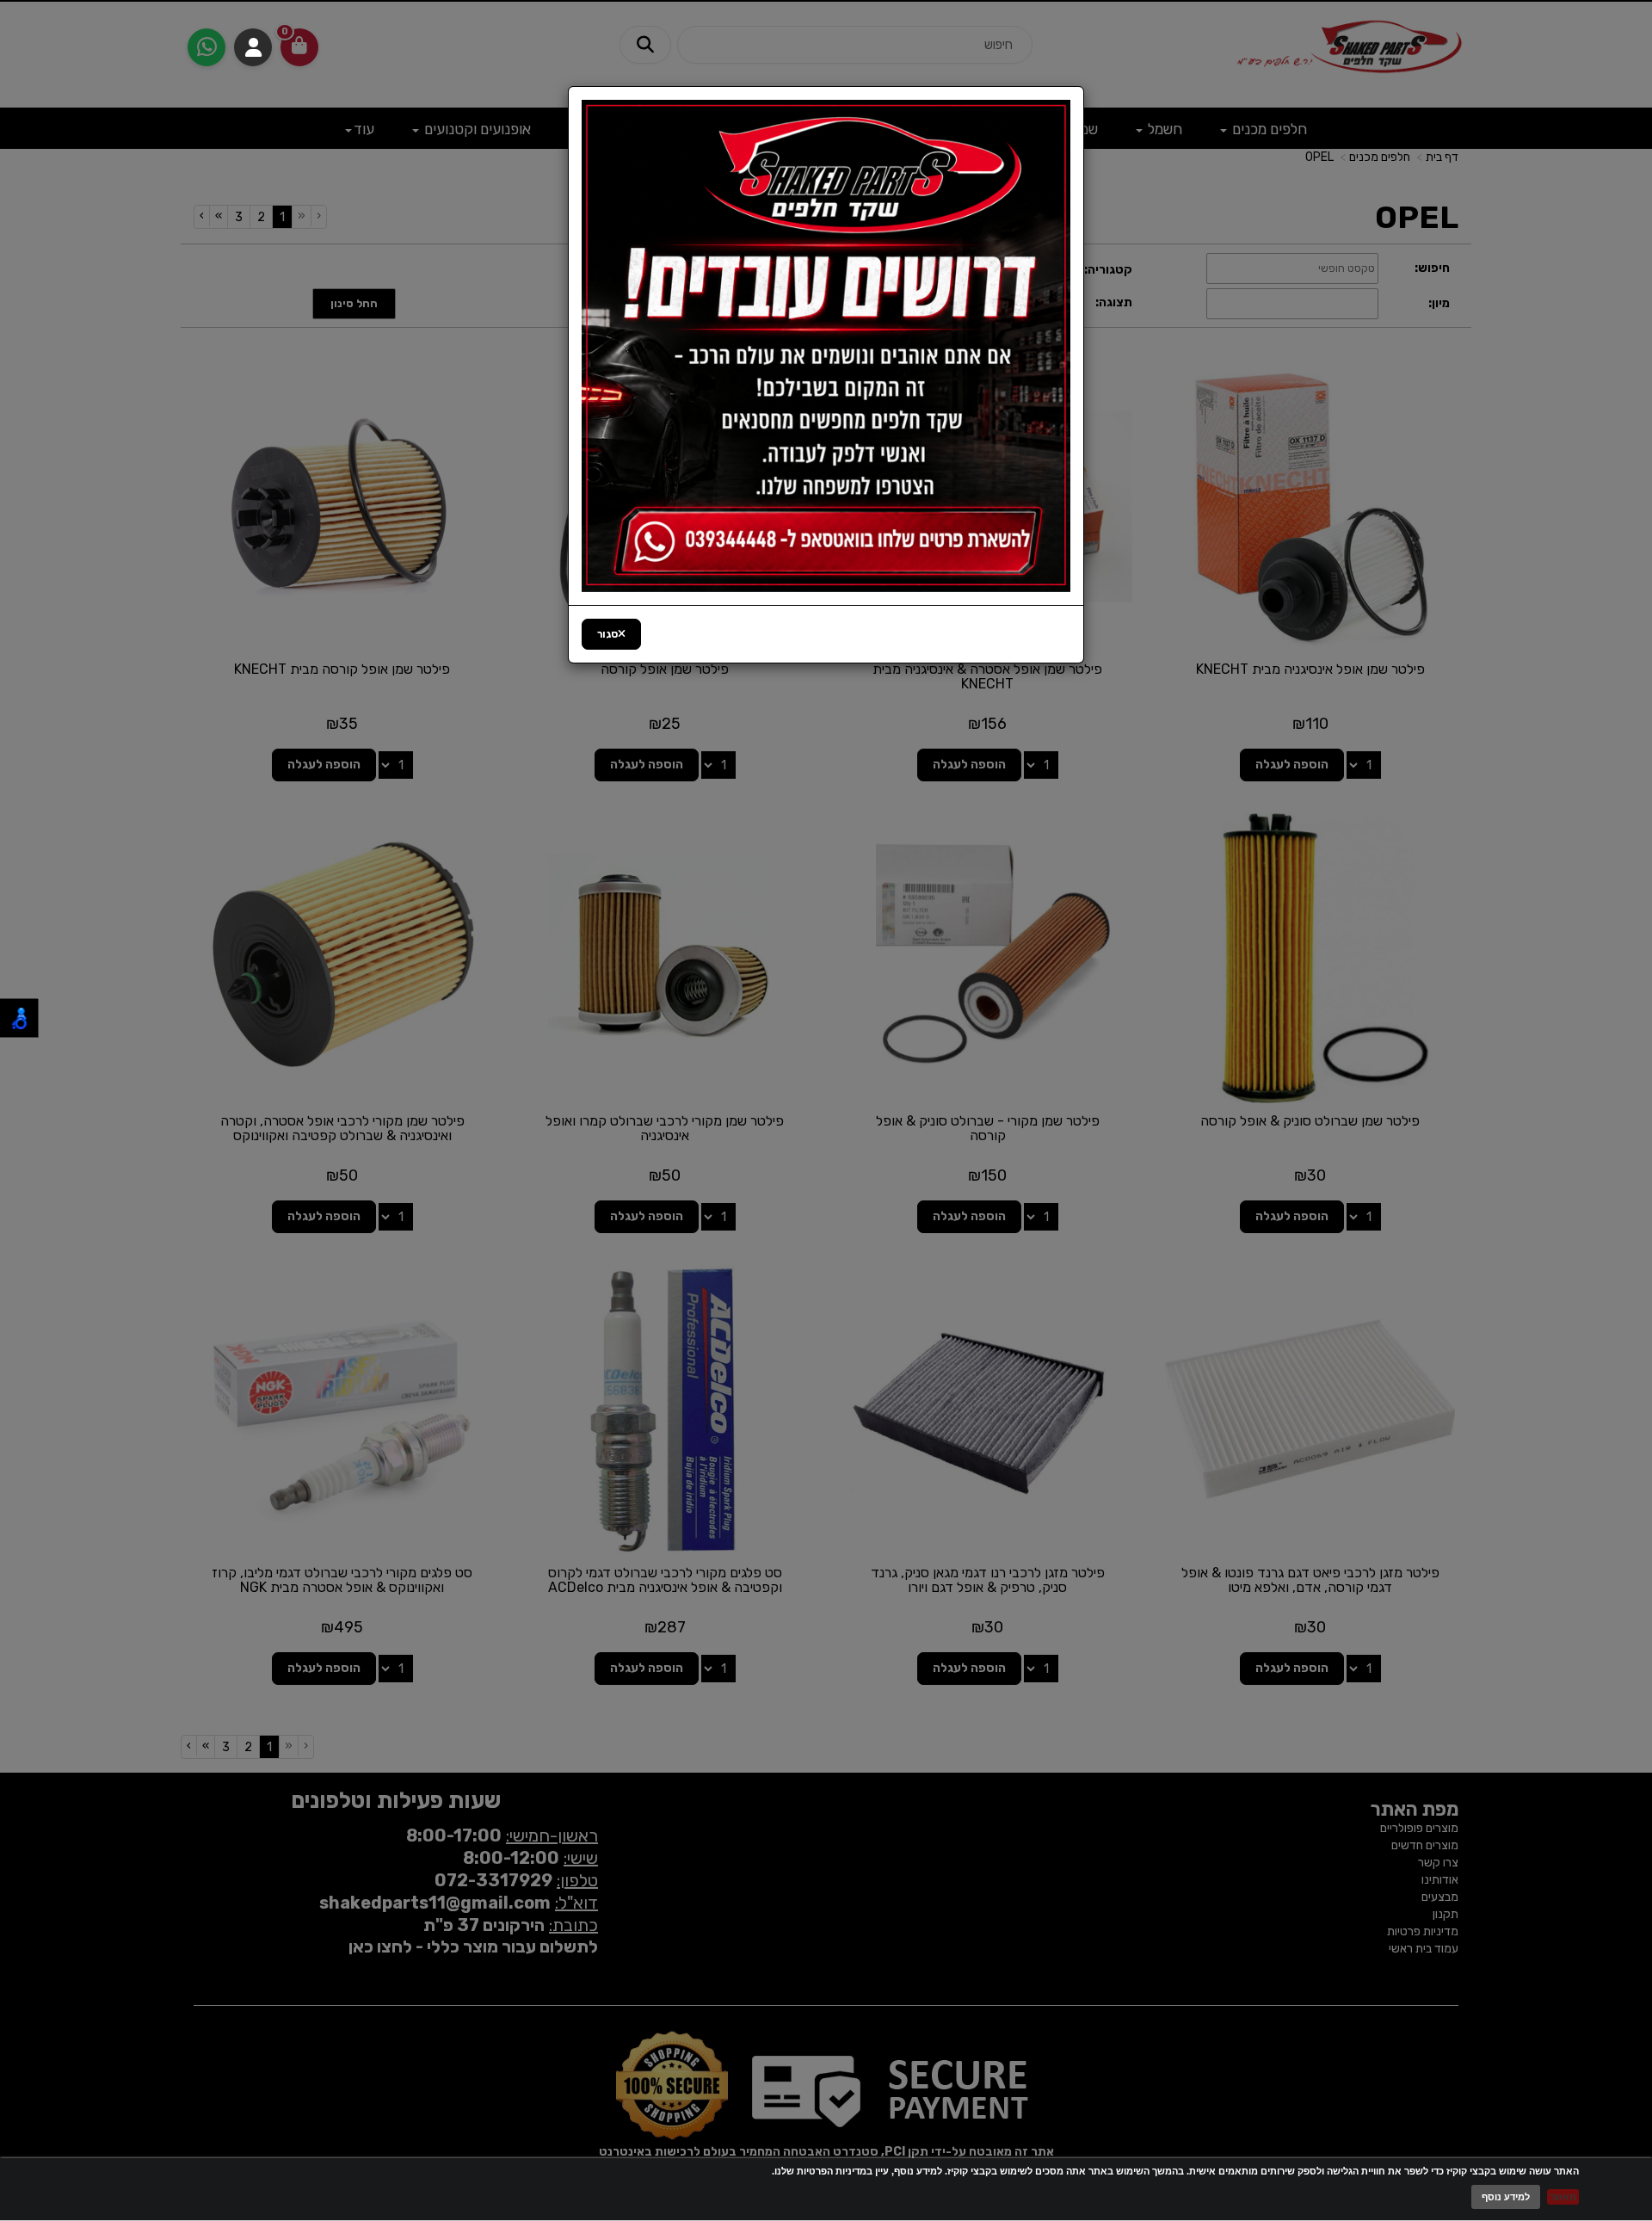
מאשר (1563, 2197)
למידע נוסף (1506, 2197)
